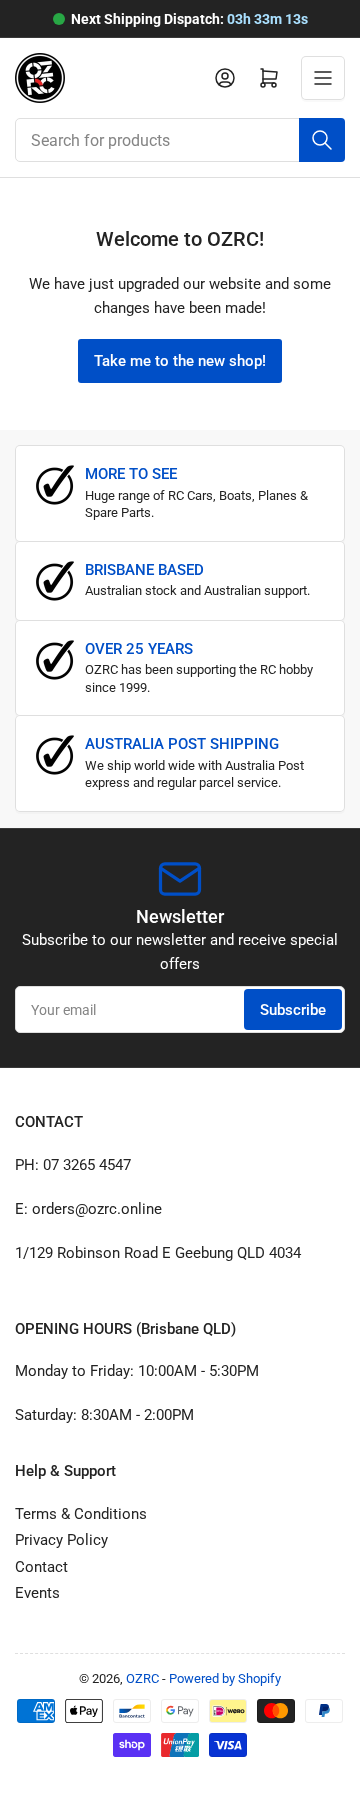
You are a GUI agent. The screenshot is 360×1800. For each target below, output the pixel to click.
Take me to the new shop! (180, 361)
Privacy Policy (61, 1540)
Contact (41, 1567)
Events (37, 1593)
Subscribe (293, 1010)
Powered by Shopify (225, 1678)
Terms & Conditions (81, 1514)
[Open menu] (323, 78)
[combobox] (180, 140)
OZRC (142, 1678)
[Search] (322, 140)
